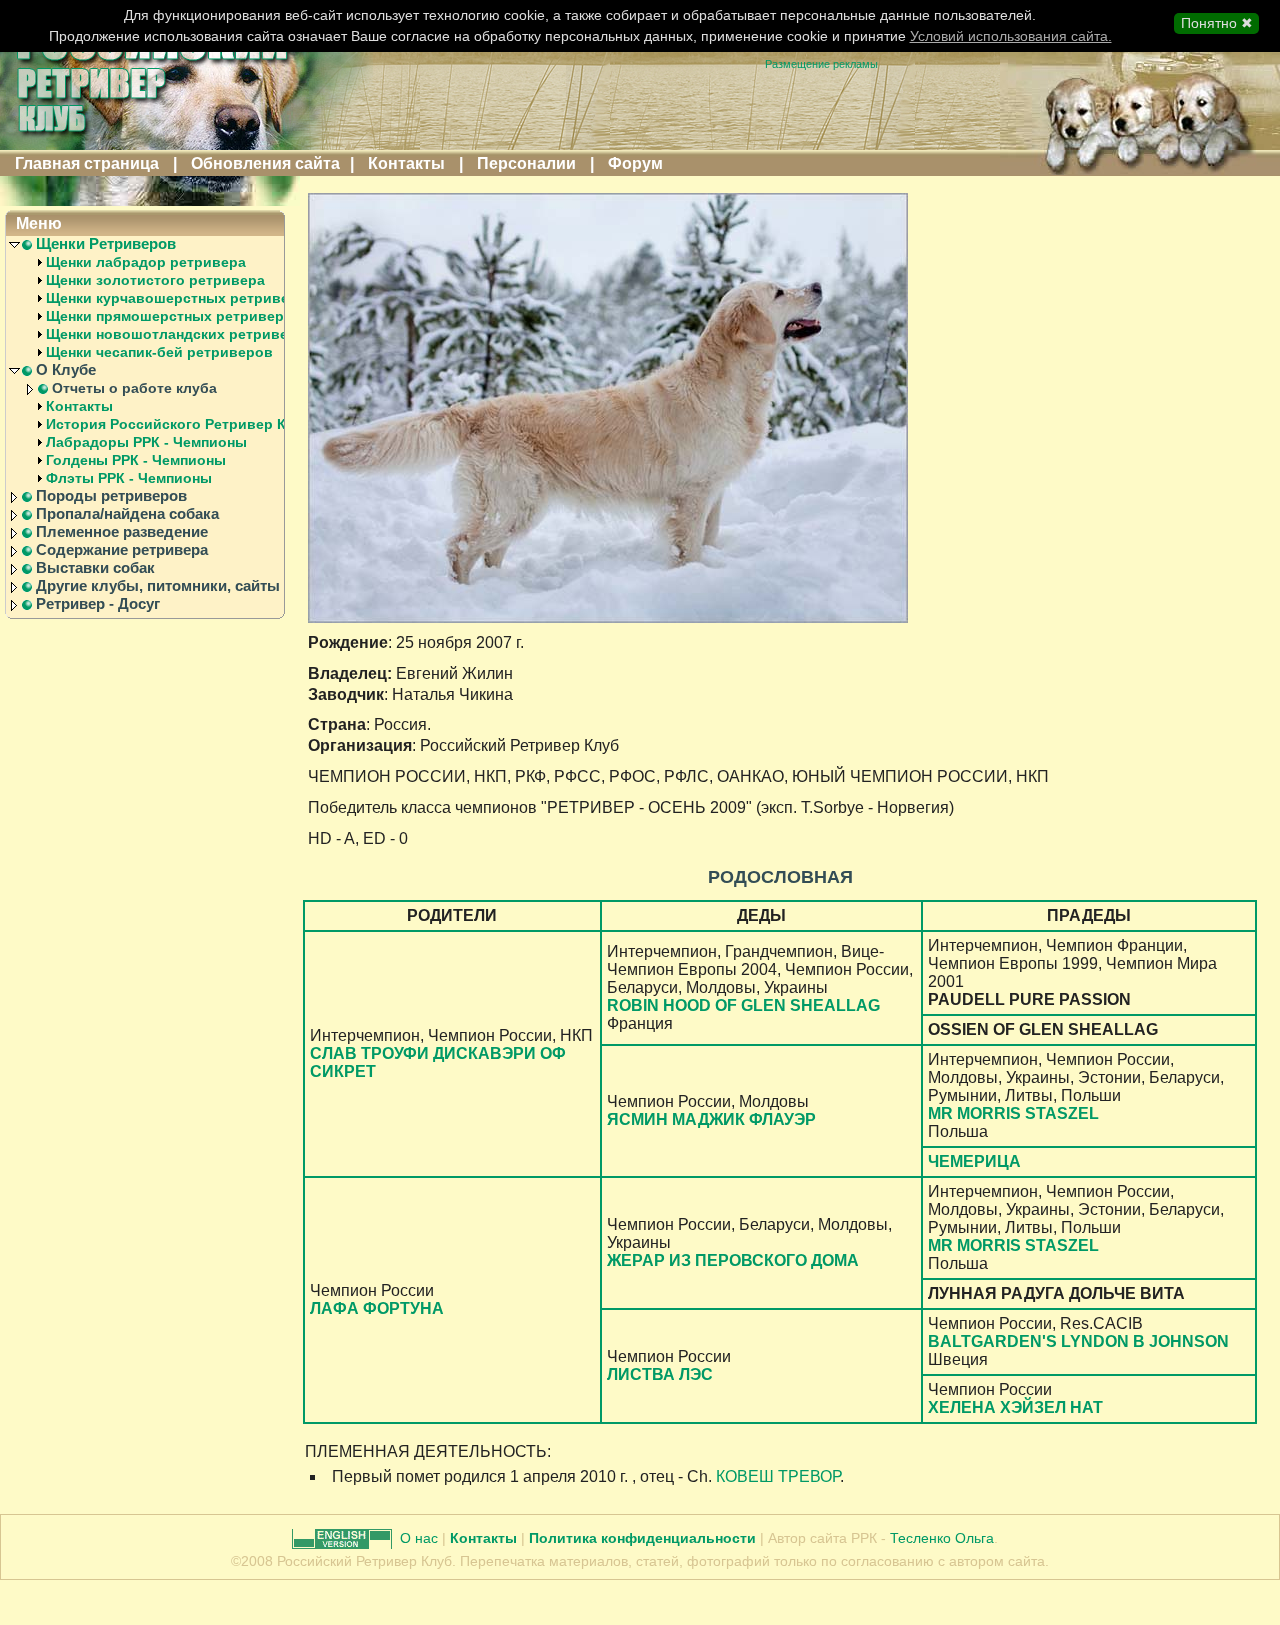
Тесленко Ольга (942, 1538)
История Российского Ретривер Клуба (183, 424)
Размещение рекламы (821, 64)
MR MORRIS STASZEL (1013, 1113)
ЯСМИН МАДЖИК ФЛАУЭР (711, 1119)
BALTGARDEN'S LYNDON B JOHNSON (1078, 1341)
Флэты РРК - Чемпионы (129, 478)
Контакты (406, 163)
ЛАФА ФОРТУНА (377, 1308)
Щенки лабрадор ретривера (146, 262)
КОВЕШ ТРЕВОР (778, 1476)
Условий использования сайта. (1011, 36)
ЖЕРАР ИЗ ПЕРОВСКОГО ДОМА (733, 1260)
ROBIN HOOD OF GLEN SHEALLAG (743, 1005)
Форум (635, 163)
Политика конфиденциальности (642, 1538)
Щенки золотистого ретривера (155, 280)
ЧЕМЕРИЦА (974, 1161)
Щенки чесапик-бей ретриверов (159, 352)
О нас (421, 1538)
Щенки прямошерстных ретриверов (174, 316)
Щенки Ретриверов (106, 244)
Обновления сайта (265, 163)
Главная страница (87, 163)
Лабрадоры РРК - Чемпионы (146, 442)
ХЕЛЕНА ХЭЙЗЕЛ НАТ (1015, 1407)
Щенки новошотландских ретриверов (180, 334)
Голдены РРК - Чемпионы (136, 460)
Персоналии (526, 163)
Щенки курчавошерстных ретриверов (181, 298)
